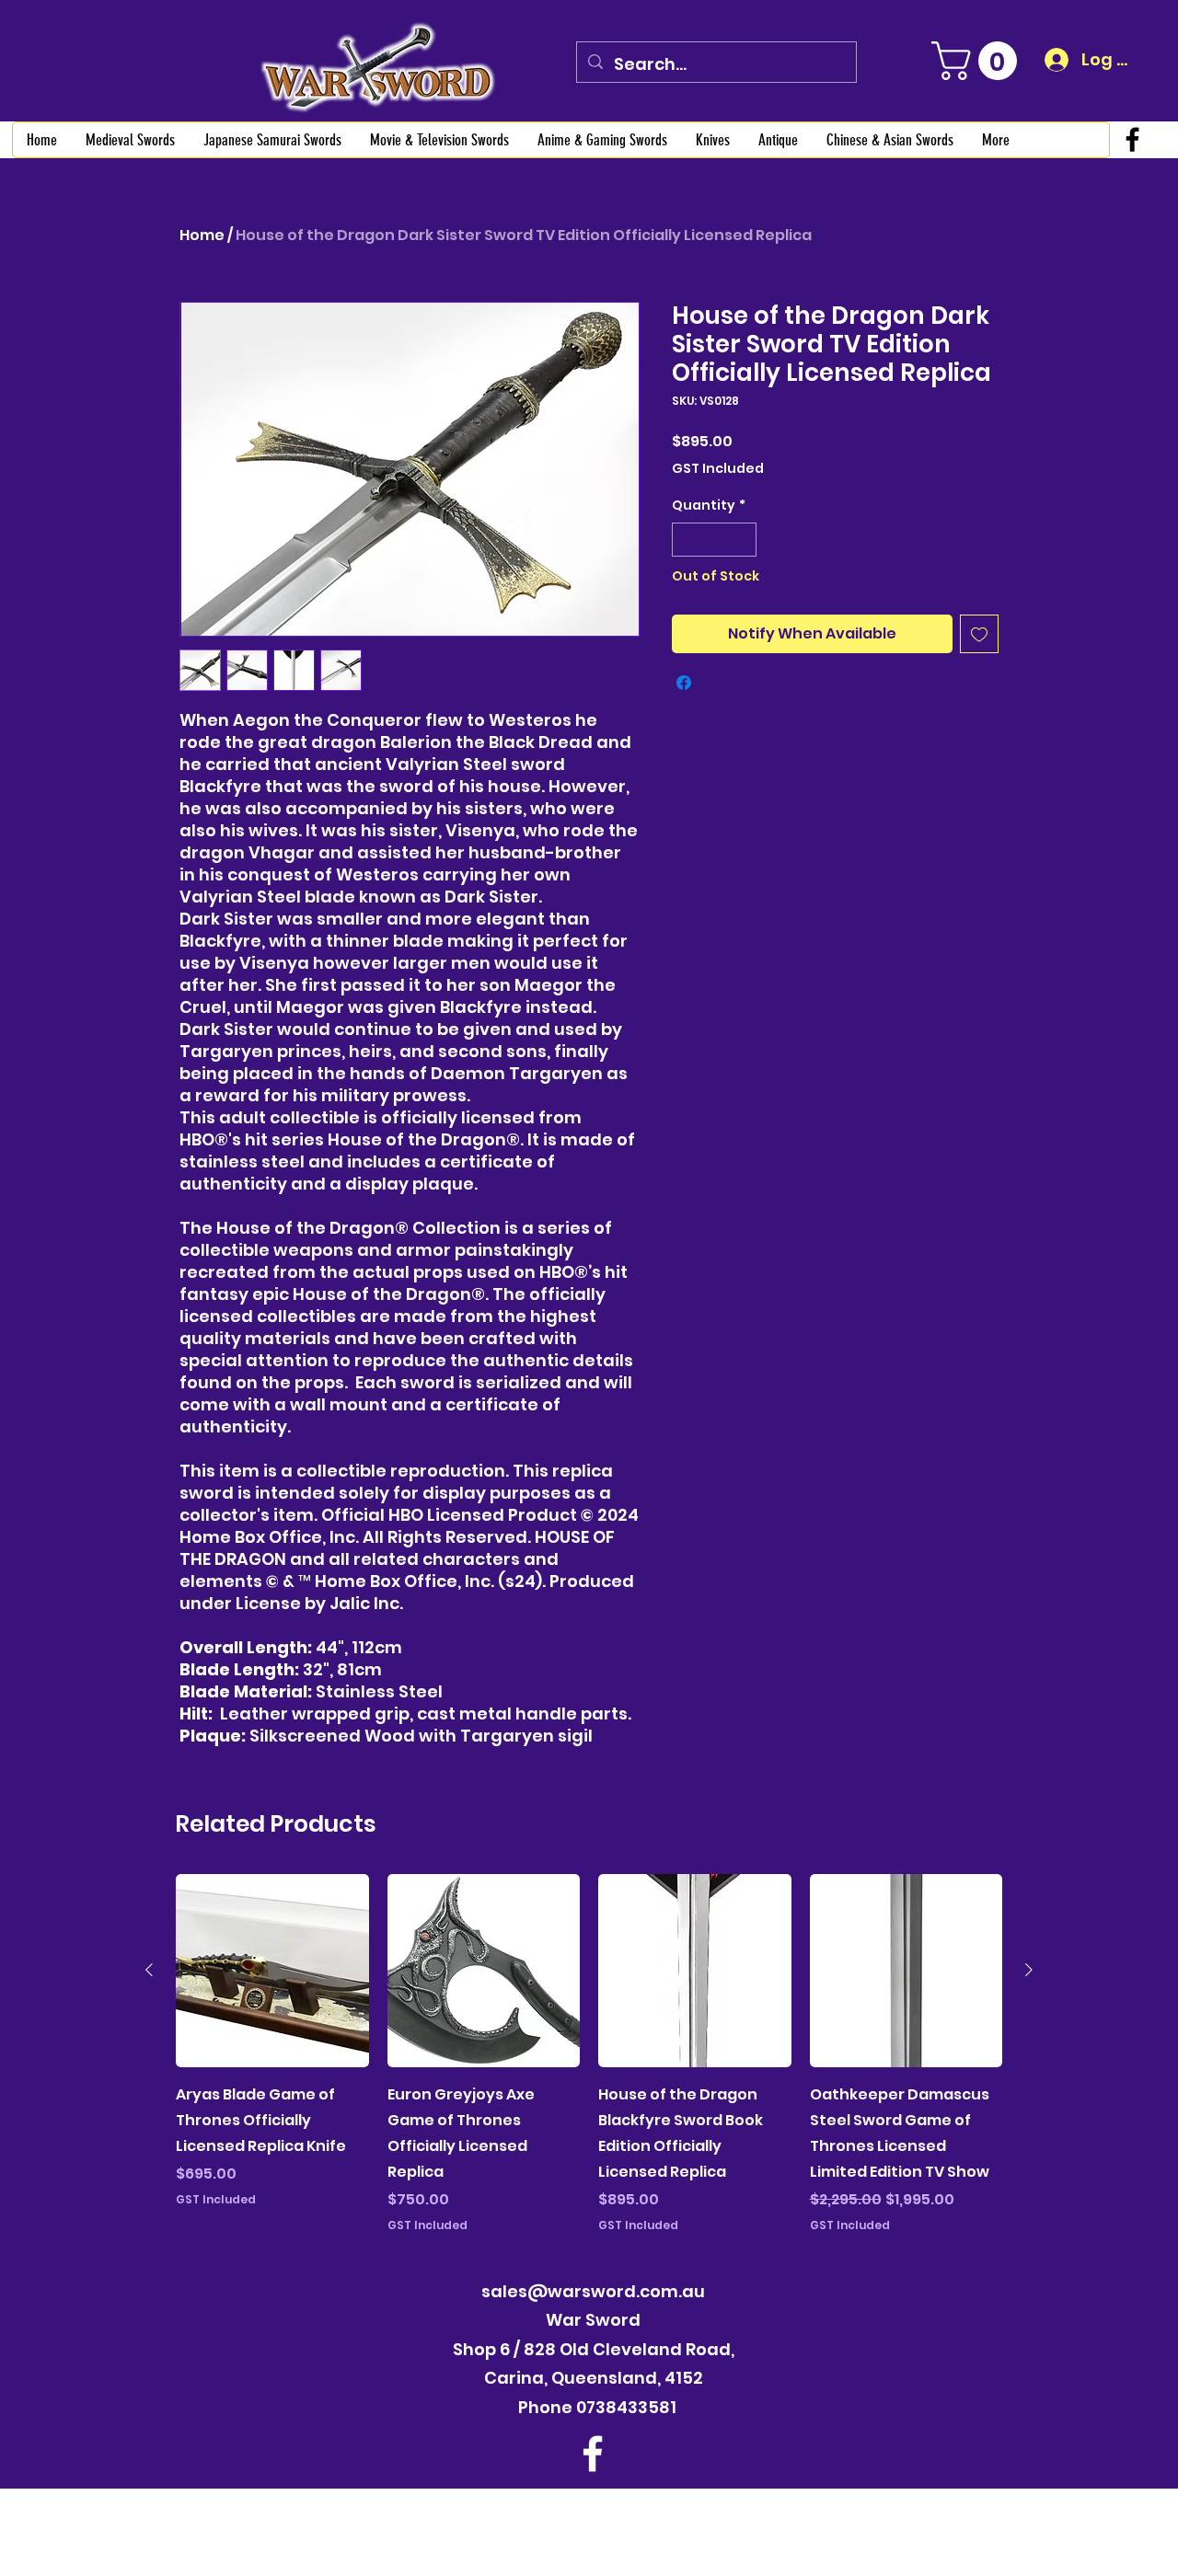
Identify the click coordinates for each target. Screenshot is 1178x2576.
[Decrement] (686, 540)
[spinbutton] (714, 540)
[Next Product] (1029, 1970)
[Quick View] (272, 1971)
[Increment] (742, 540)
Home (202, 235)
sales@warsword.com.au (593, 2291)
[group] (589, 2053)
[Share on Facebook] (684, 683)
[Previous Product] (149, 1970)
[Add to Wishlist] (979, 634)
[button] (979, 61)
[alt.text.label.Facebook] (1132, 139)
